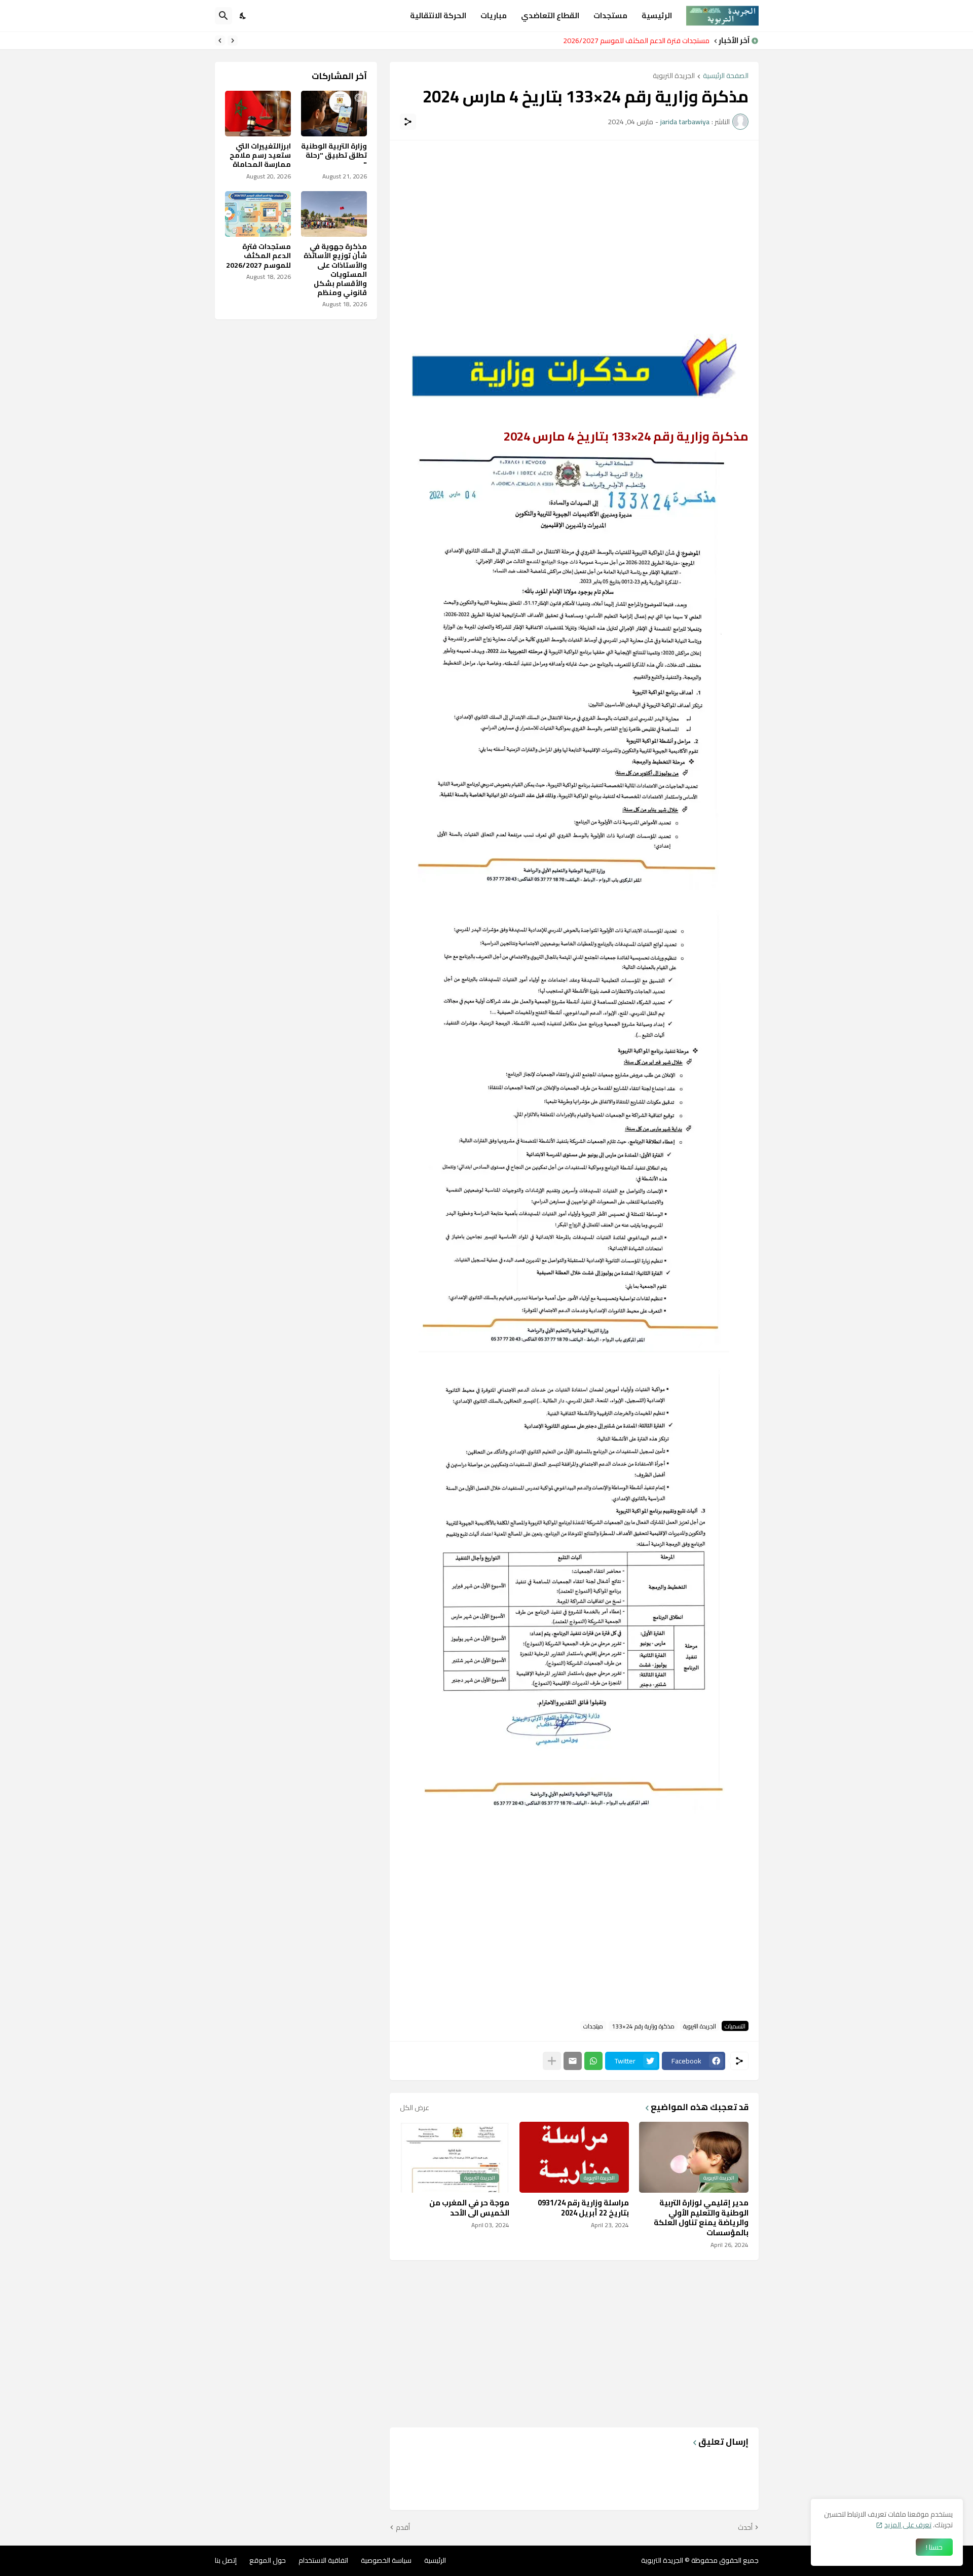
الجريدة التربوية (674, 76)
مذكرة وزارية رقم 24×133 (643, 2026)
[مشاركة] (408, 122)
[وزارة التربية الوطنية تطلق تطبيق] (334, 114)
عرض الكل (415, 2108)
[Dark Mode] (243, 16)
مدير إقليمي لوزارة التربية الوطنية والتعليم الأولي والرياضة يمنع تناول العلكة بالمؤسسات (701, 2218)
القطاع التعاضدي (550, 15)
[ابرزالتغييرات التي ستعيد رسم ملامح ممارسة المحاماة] (258, 114)
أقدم (403, 2528)
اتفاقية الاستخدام (323, 2560)
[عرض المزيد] (552, 2061)
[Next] (220, 41)
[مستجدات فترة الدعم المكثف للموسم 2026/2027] (258, 214)
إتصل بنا (226, 2560)
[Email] (573, 2061)
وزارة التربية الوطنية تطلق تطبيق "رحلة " (334, 155)
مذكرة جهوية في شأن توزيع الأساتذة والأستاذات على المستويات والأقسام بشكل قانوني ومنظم (335, 269)
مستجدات (610, 15)
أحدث (745, 2528)
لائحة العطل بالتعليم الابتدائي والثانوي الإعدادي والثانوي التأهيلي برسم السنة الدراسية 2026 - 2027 (569, 41)
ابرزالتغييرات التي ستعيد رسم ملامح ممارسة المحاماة (260, 155)
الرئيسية (657, 15)
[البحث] (223, 16)
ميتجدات (593, 2026)
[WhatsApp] (593, 2061)
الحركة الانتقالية (438, 15)
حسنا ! (934, 2547)
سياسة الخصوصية (386, 2560)
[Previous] (233, 41)
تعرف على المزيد (908, 2525)
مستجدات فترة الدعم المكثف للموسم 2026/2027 (258, 256)
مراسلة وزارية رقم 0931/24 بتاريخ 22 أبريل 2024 (583, 2208)
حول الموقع (268, 2560)
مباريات (494, 15)
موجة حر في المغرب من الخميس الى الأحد (469, 2208)
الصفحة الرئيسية (726, 76)
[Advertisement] (574, 222)
